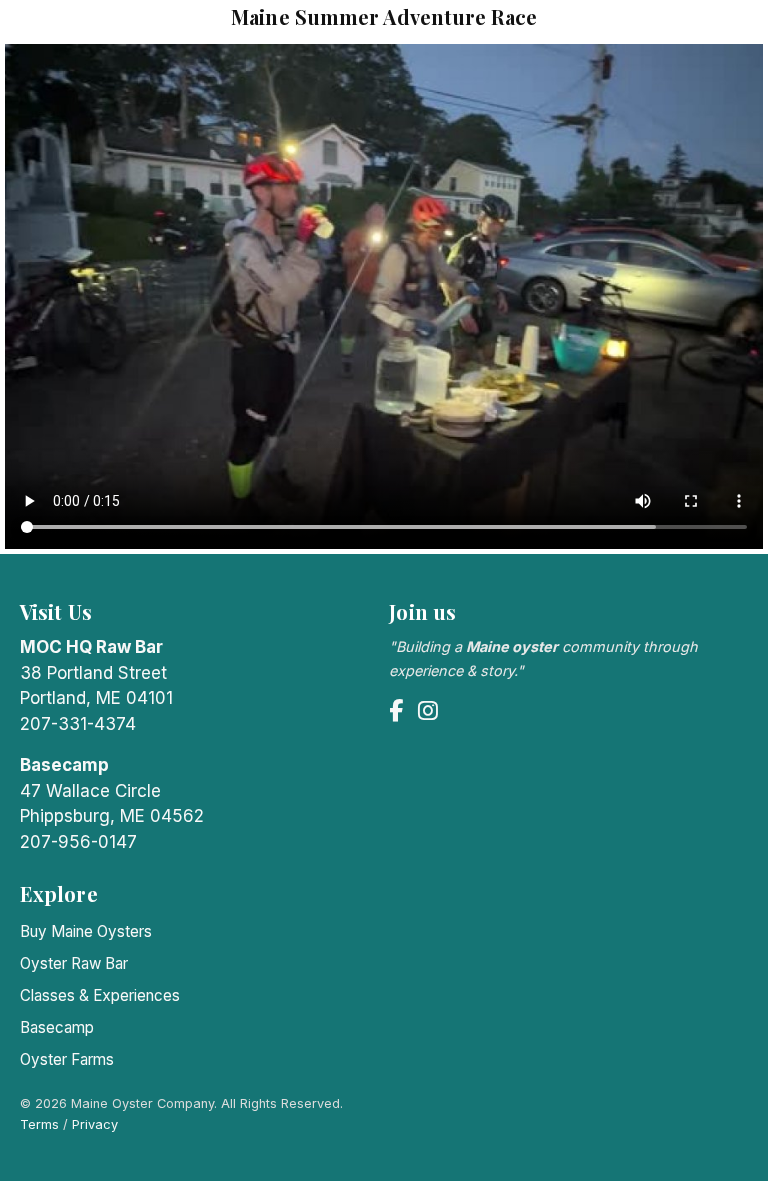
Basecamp (57, 1027)
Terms (39, 1124)
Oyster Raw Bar (74, 963)
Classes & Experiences (100, 995)
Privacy (95, 1124)
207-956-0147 (78, 842)
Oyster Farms (67, 1059)
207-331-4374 (78, 724)
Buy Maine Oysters (86, 931)
